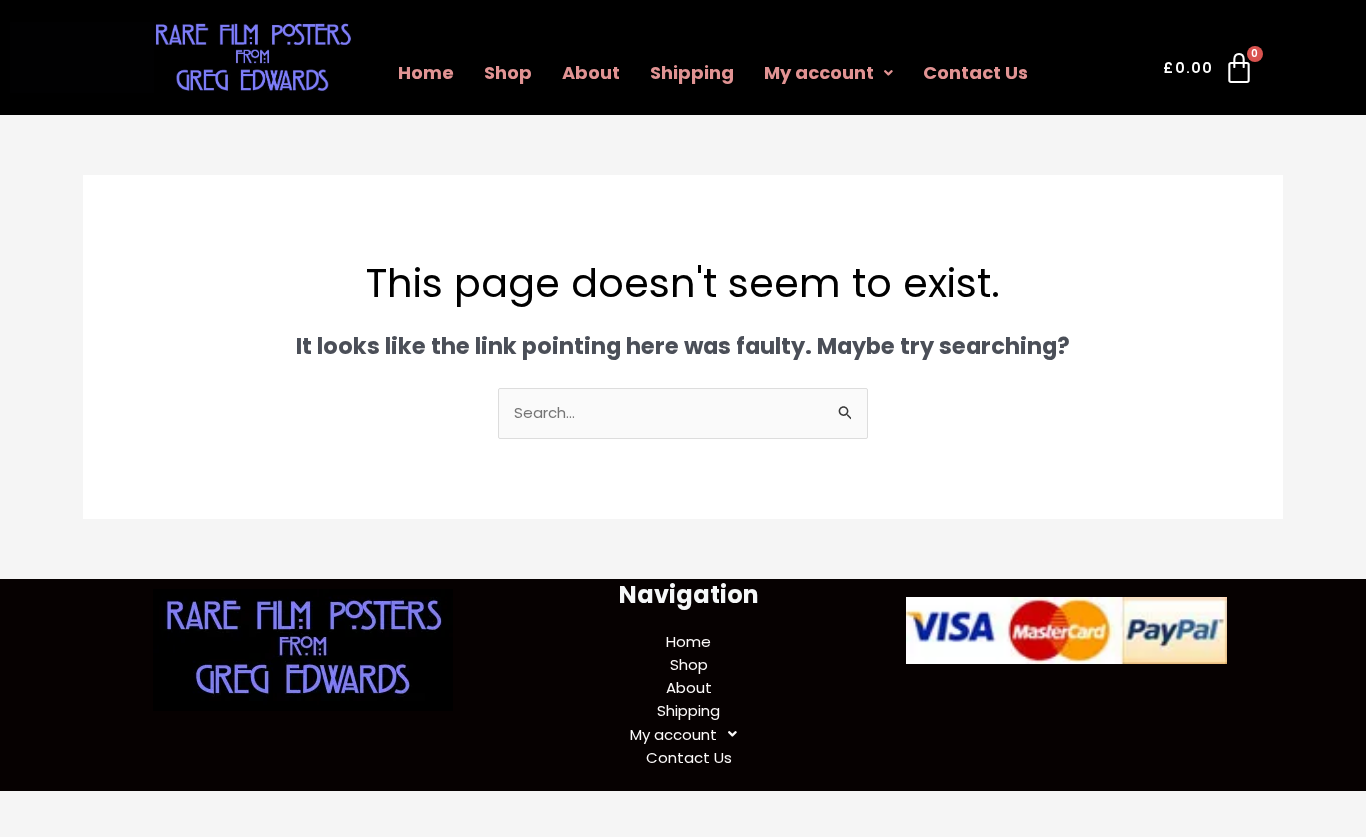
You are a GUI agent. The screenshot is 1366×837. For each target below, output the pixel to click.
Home (426, 72)
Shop (508, 72)
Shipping (692, 72)
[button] (828, 73)
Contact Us (975, 72)
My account (819, 72)
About (591, 72)
